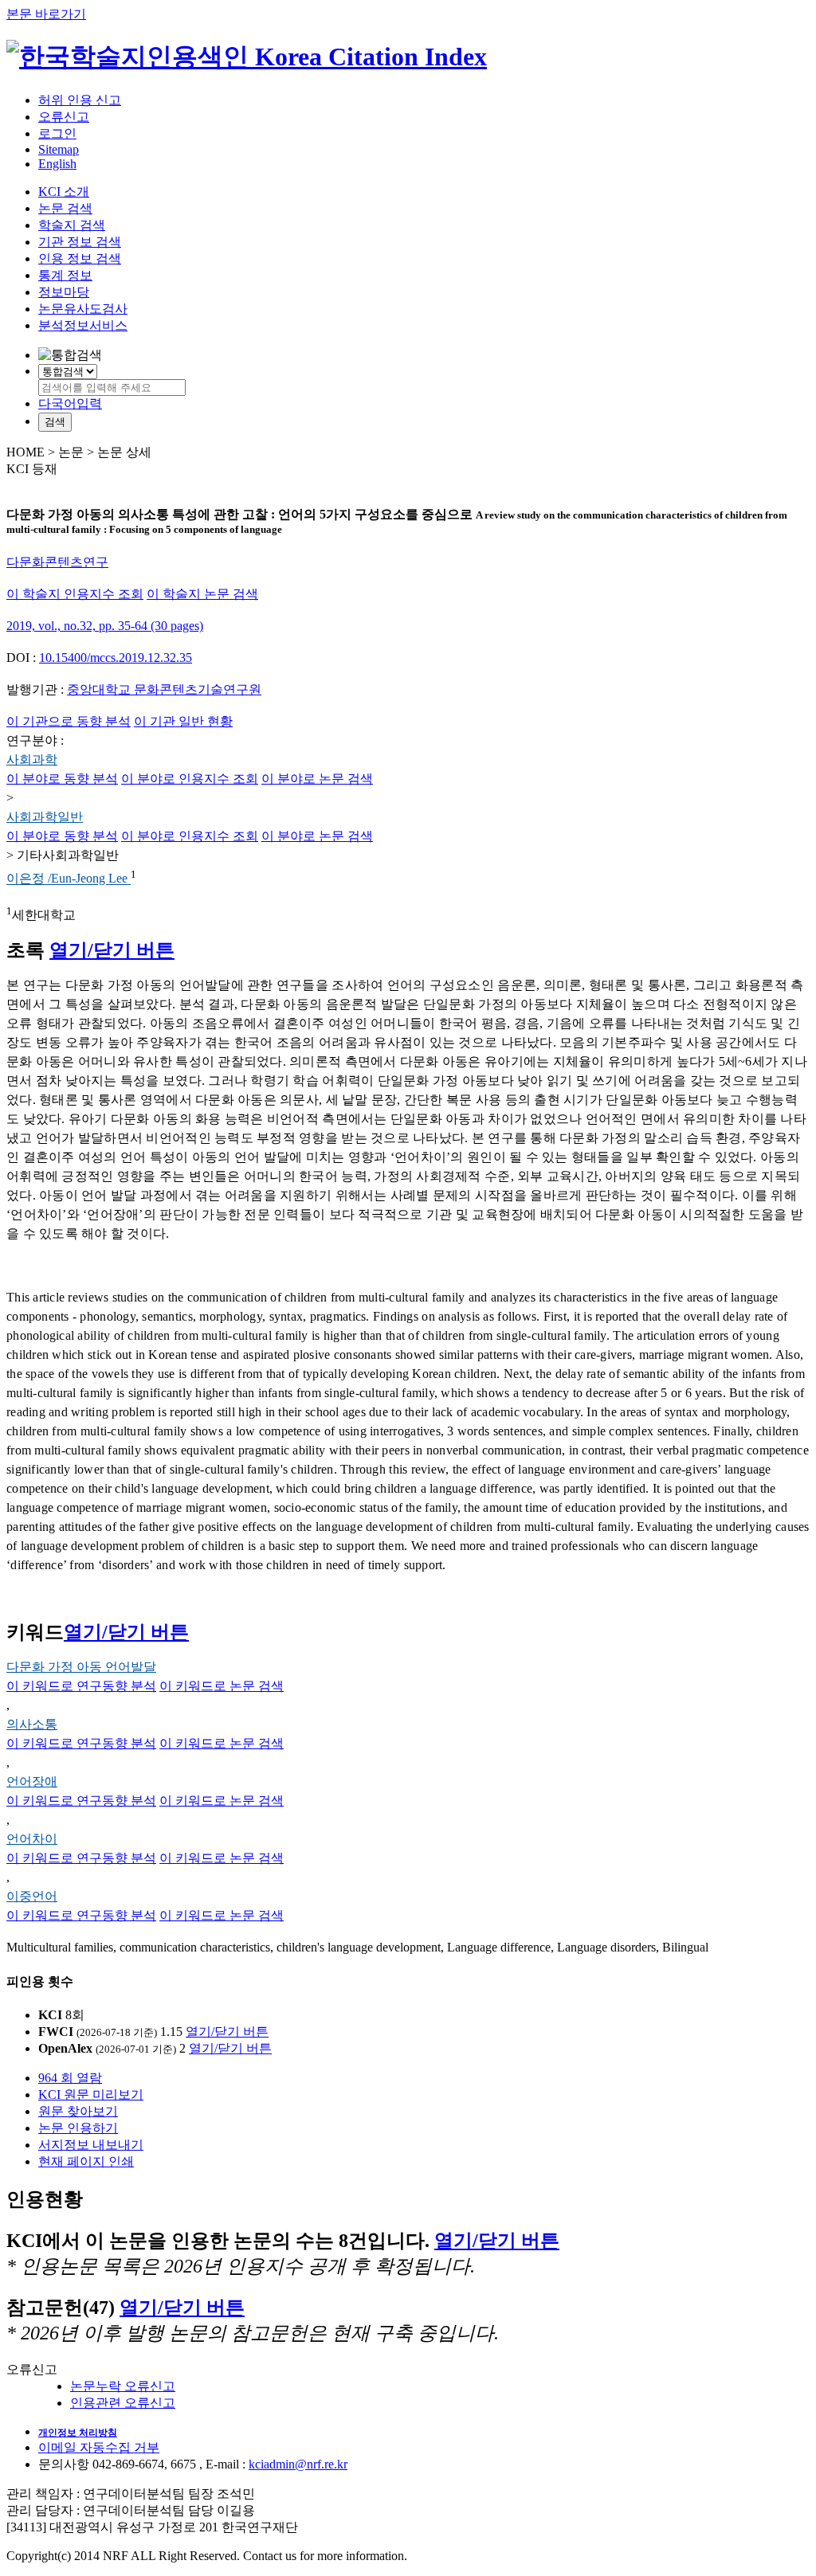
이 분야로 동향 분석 (62, 779)
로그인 (57, 133)
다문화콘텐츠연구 (57, 562)
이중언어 (32, 1896)
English (57, 164)
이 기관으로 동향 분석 (69, 721)
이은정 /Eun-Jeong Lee (69, 879)
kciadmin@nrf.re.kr (298, 2464)
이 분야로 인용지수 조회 (190, 779)
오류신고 (64, 117)
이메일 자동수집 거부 (99, 2447)
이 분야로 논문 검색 (317, 779)
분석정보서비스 (83, 325)
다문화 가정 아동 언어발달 (81, 1667)
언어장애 (32, 1781)
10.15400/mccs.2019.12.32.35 (116, 658)
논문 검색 (65, 208)
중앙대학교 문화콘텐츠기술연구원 (164, 689)
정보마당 (64, 292)
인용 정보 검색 (80, 258)
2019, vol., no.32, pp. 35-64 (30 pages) (105, 626)
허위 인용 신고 (80, 100)
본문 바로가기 (46, 14)
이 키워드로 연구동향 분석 (81, 1686)
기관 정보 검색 (80, 242)
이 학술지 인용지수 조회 (75, 594)
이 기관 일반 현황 (183, 721)
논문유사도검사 (83, 309)
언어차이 (32, 1839)
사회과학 (32, 759)
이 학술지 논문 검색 (202, 594)
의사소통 (32, 1724)
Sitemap (59, 149)
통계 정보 (65, 275)
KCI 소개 (64, 192)
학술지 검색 (72, 225)
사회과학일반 (45, 817)
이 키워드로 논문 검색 (222, 1686)
